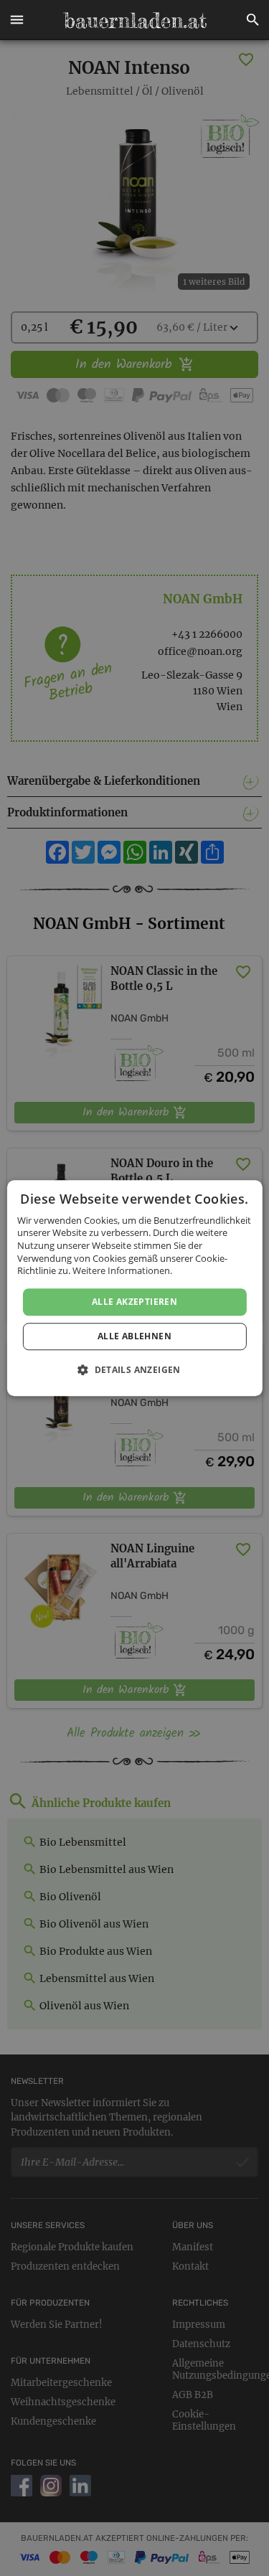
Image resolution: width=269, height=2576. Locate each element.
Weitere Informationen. (122, 1270)
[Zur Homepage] (135, 20)
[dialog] (134, 1288)
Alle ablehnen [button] (134, 1336)
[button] (16, 20)
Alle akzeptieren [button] (134, 1302)
